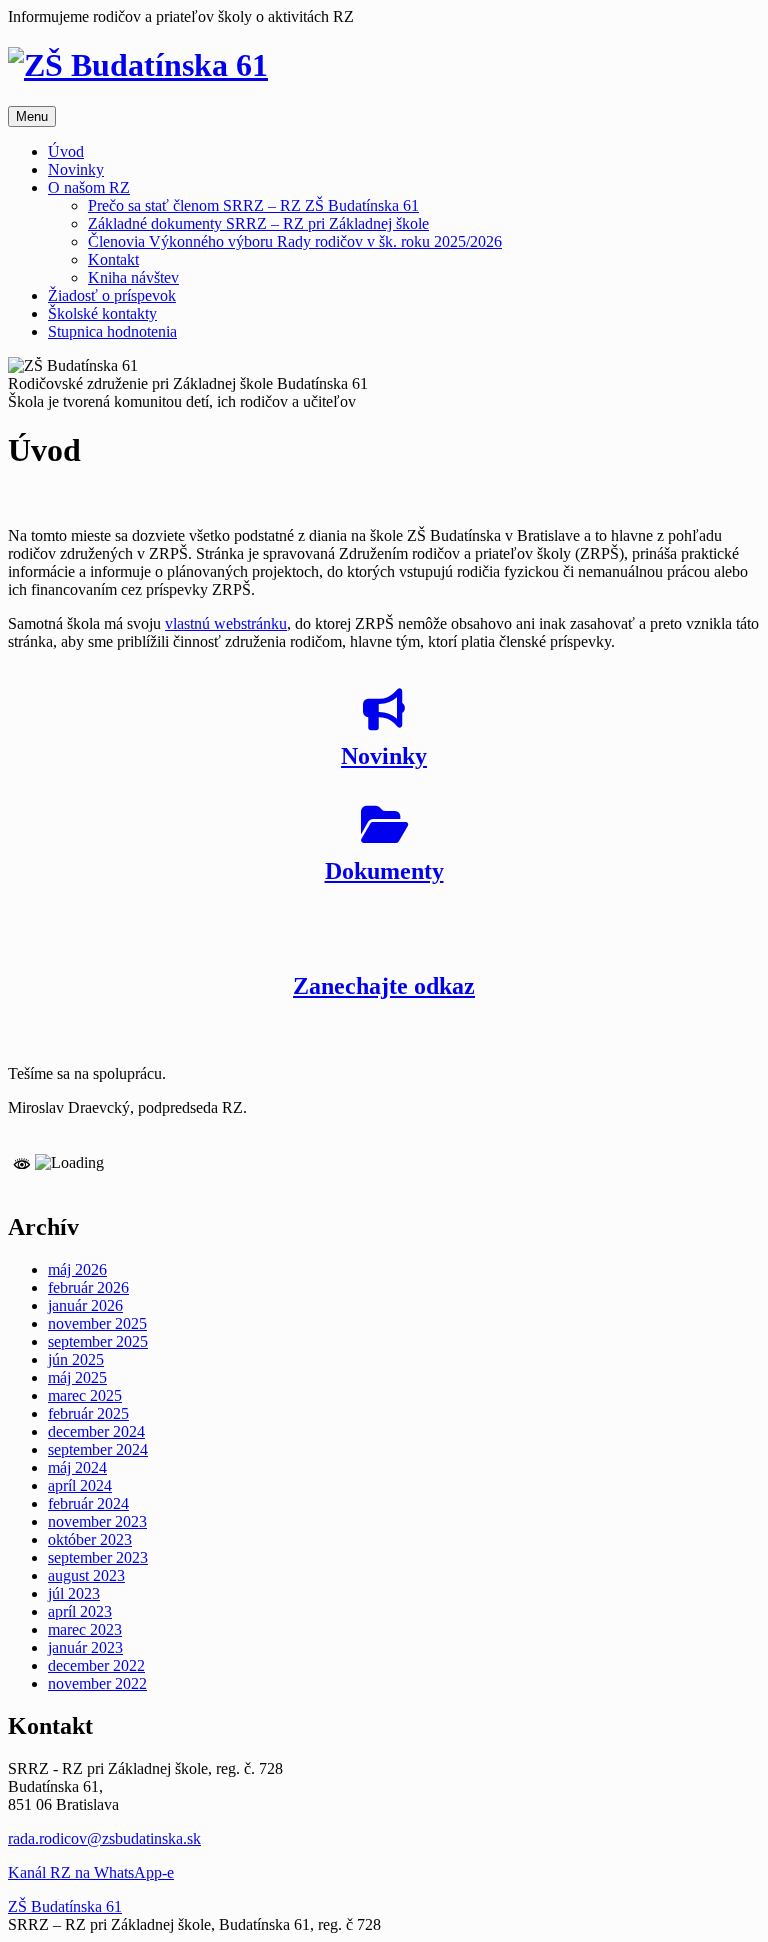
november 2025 (97, 1323)
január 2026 (85, 1305)
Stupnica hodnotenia (112, 331)
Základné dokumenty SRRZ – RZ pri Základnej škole (258, 223)
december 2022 (96, 1665)
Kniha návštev (133, 277)
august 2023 (86, 1575)
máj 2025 (77, 1377)
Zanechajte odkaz (384, 986)
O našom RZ (89, 187)
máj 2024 (77, 1467)
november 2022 (97, 1683)
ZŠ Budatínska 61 (65, 1906)
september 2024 (98, 1449)
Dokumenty (384, 871)
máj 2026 (77, 1269)
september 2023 (98, 1557)
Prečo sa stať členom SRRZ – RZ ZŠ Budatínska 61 (253, 205)
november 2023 (97, 1521)
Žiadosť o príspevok (112, 295)
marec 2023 (85, 1629)
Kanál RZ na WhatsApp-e (91, 1872)
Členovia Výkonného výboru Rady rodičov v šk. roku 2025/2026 (295, 241)
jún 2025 (76, 1359)
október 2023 (90, 1539)
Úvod (66, 151)
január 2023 (85, 1647)
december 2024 (96, 1431)
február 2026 (88, 1287)
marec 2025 (85, 1395)
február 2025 (88, 1413)
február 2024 (88, 1503)
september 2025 (98, 1341)
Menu (32, 116)
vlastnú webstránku (226, 623)
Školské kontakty (102, 313)
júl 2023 (74, 1593)
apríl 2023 (80, 1611)
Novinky (76, 169)
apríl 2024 (80, 1485)
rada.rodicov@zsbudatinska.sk (104, 1838)
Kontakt (113, 259)
